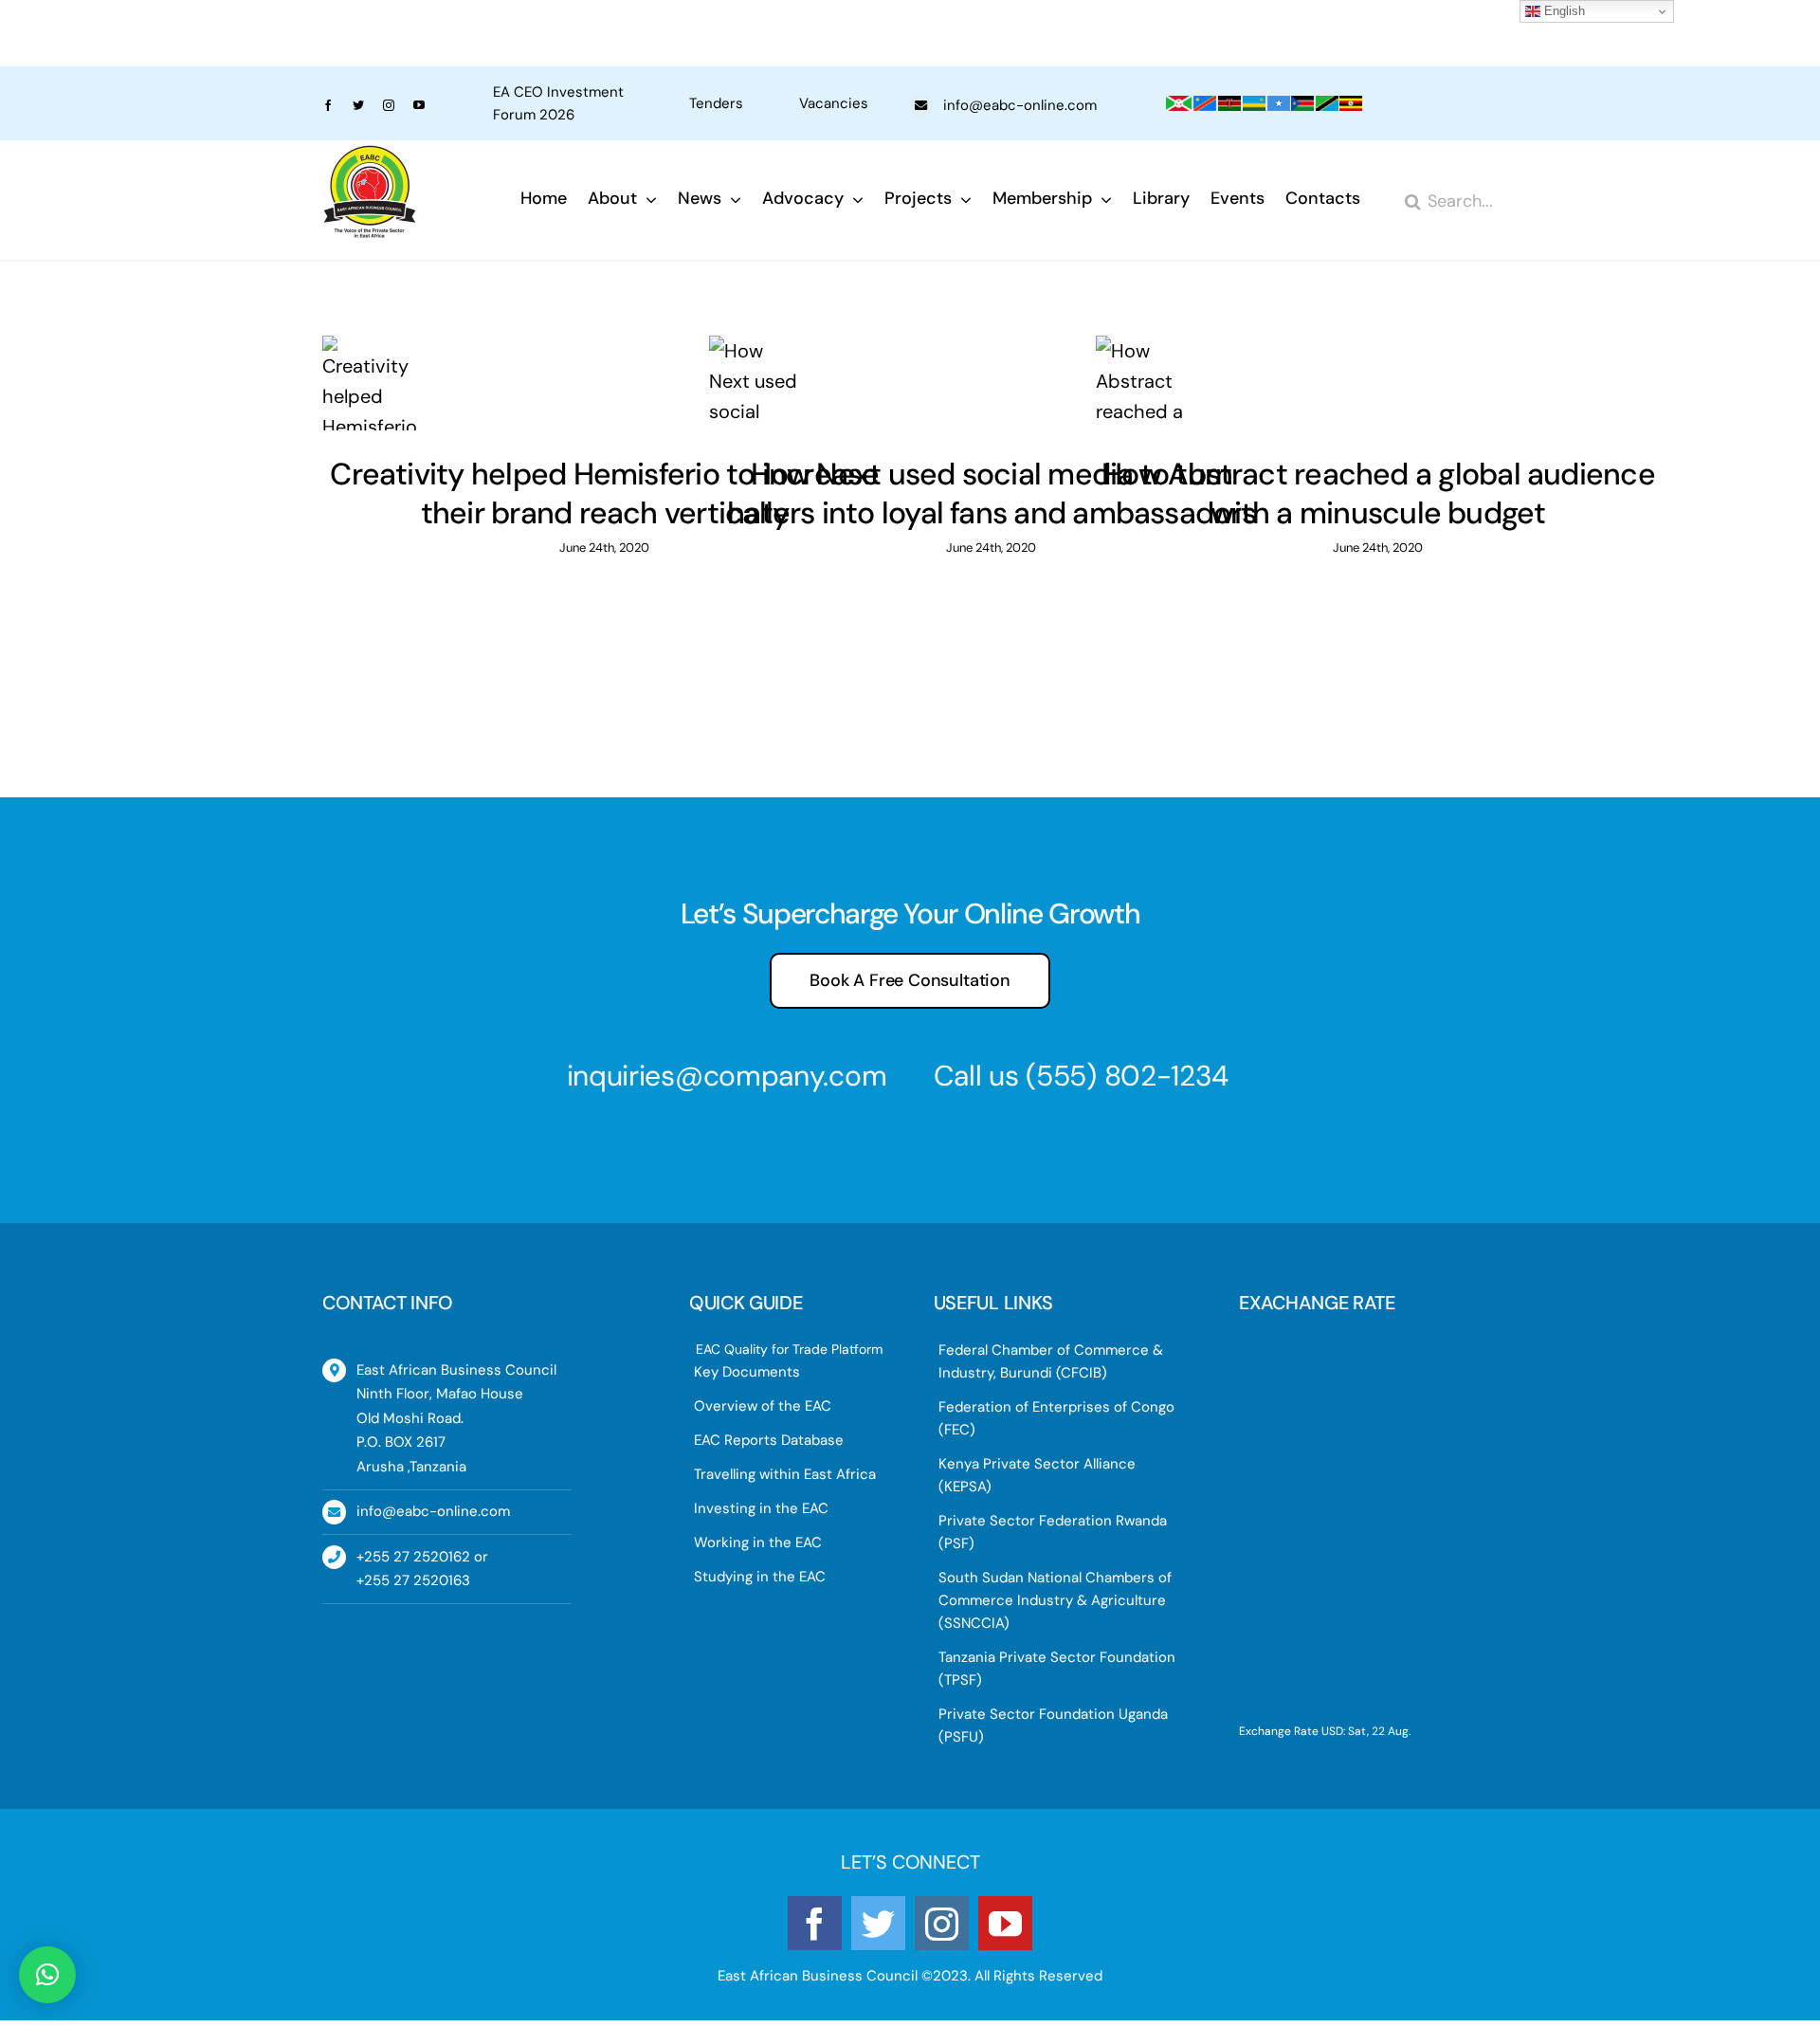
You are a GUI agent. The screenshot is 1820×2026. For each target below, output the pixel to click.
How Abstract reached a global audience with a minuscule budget (1378, 494)
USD (1332, 1731)
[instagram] (389, 105)
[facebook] (328, 105)
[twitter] (358, 105)
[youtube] (419, 105)
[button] (47, 1975)
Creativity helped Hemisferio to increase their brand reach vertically (604, 494)
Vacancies (834, 103)
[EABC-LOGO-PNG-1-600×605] (370, 155)
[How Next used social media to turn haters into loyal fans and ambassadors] (992, 383)
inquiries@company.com (727, 1076)
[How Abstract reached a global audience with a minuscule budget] (1378, 383)
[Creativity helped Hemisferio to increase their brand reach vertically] (605, 383)
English (1563, 11)
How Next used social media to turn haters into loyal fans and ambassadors (992, 494)
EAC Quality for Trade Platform (789, 1349)
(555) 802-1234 (1127, 1076)
